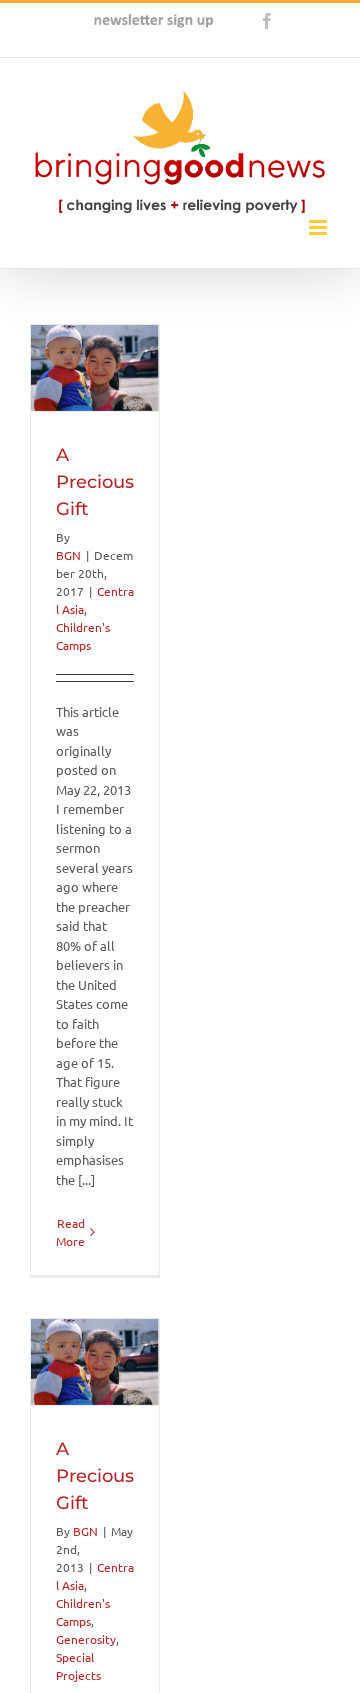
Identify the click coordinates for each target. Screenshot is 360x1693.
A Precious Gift (95, 482)
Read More (70, 1232)
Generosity (86, 1639)
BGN (68, 555)
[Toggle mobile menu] (319, 227)
